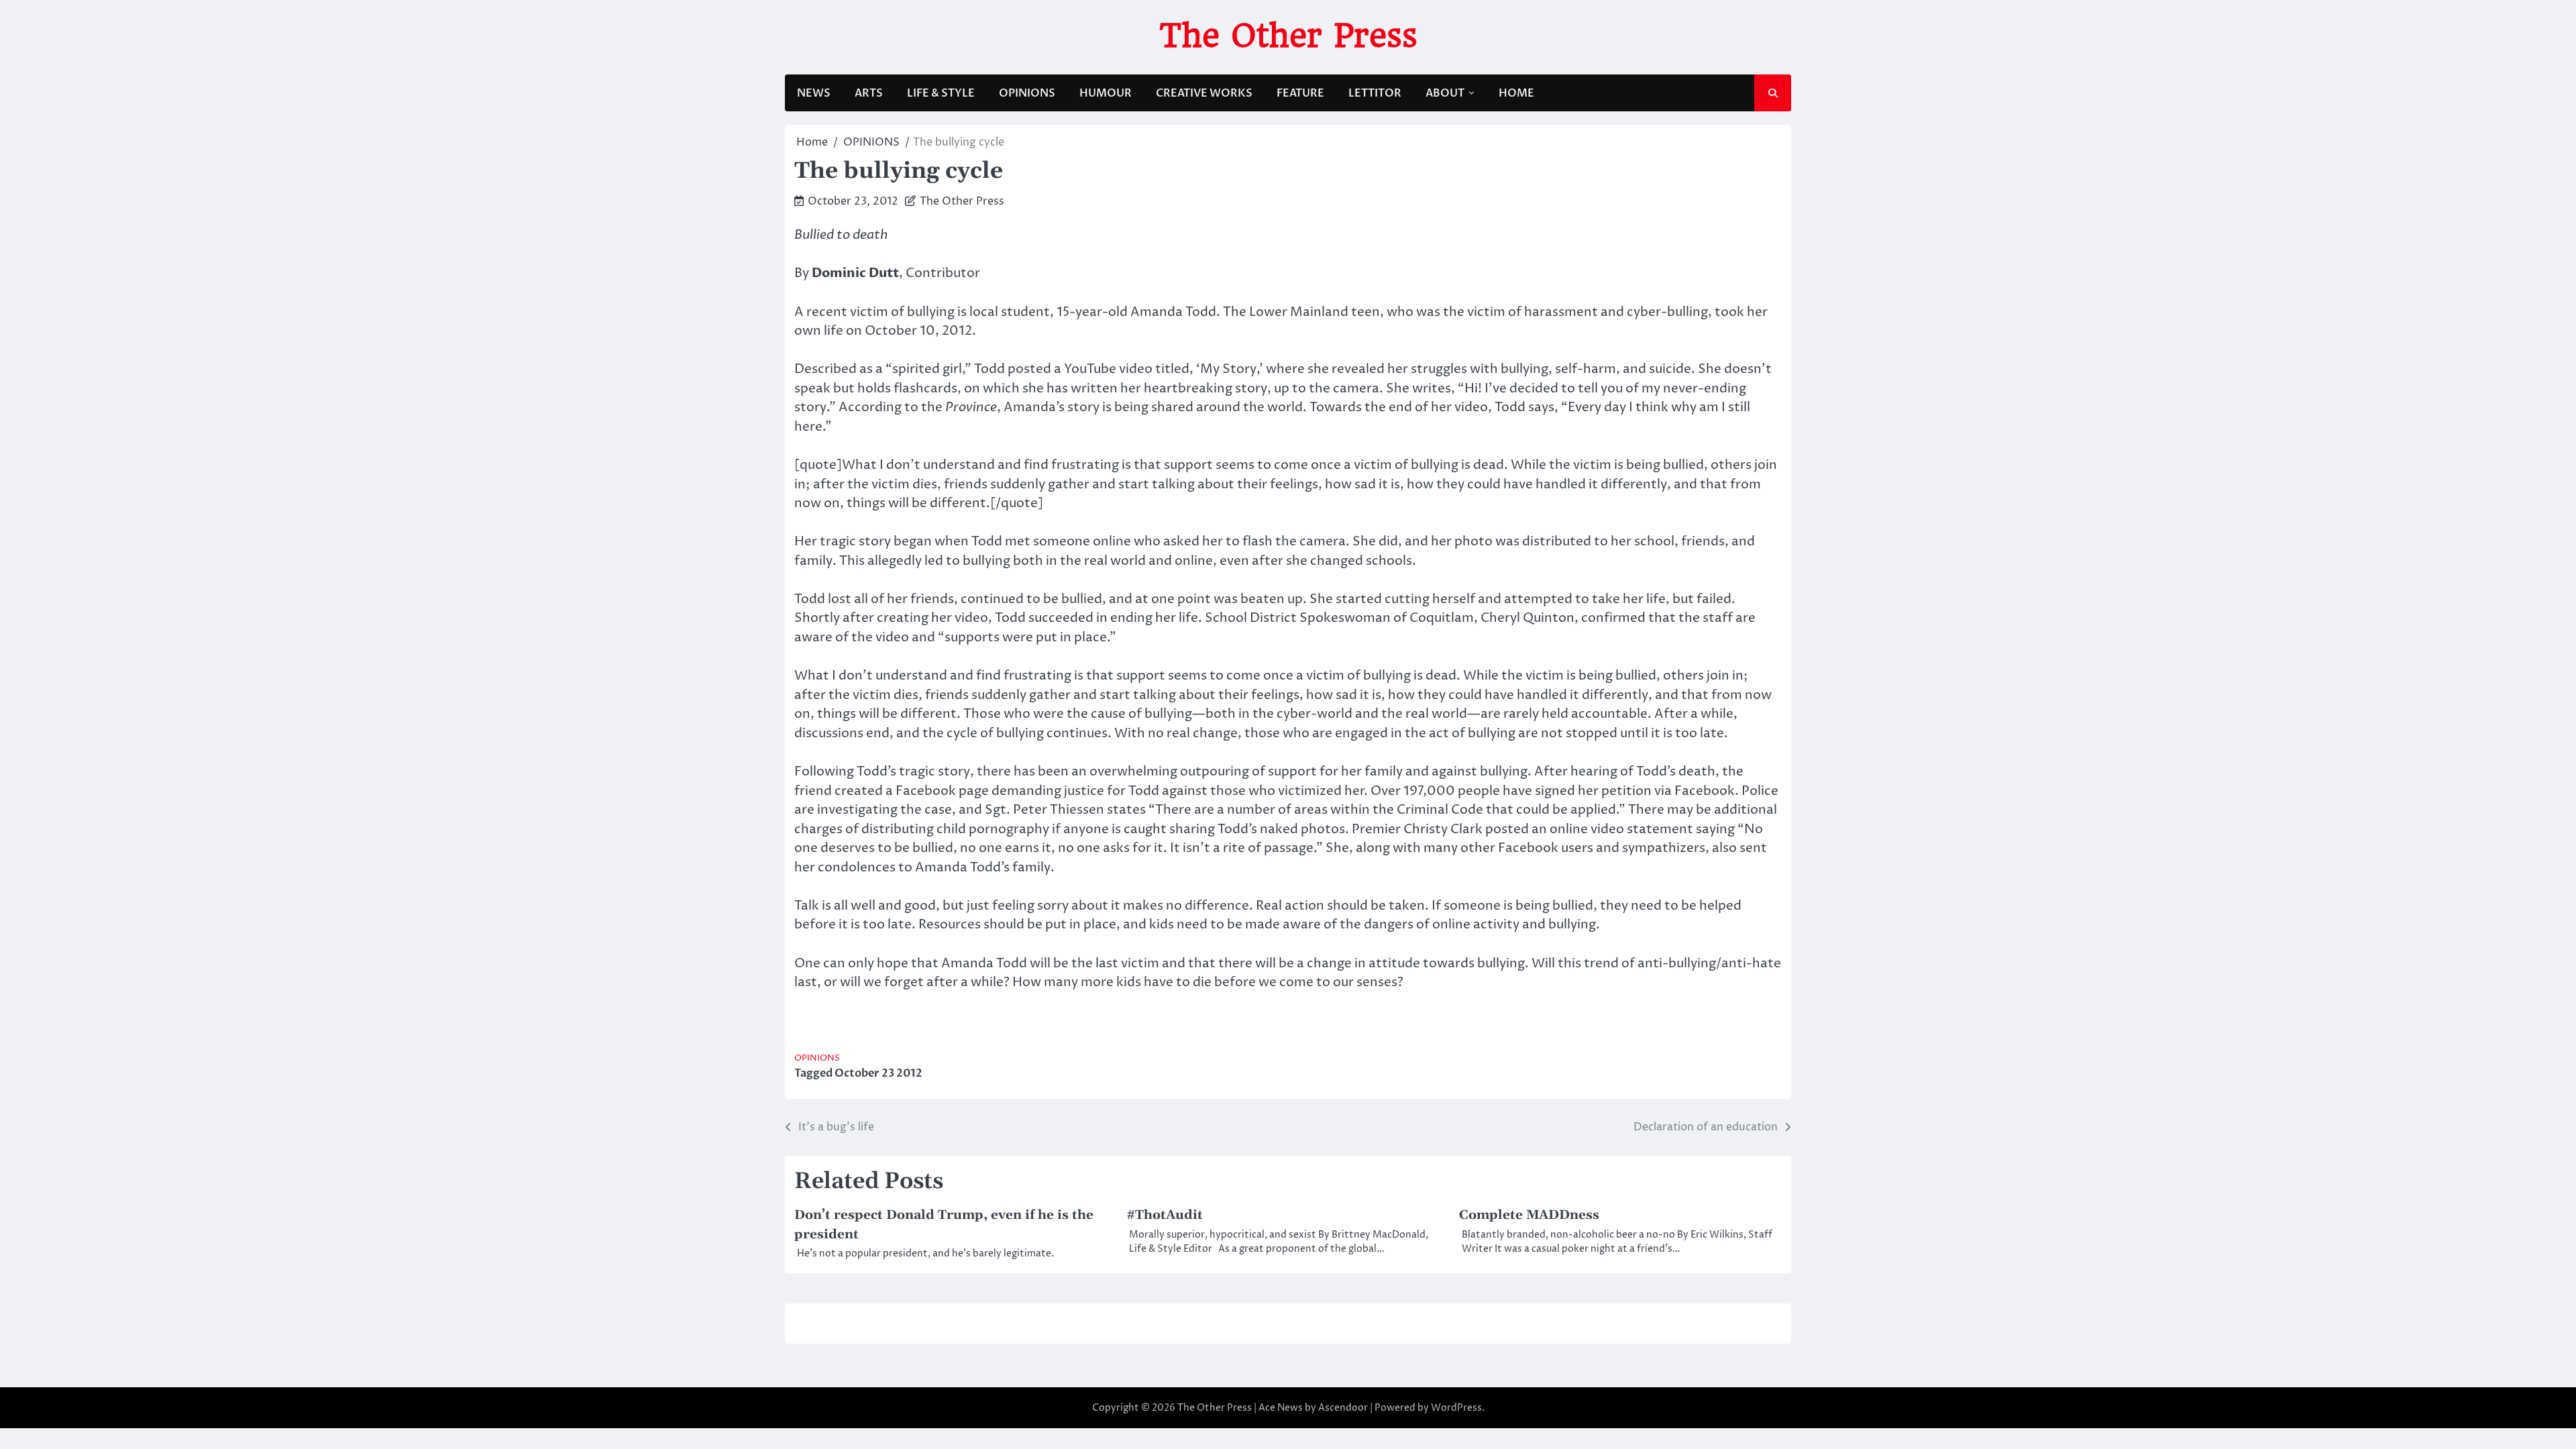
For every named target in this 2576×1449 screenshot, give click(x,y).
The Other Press (1288, 36)
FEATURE (1300, 93)
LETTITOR (1375, 93)
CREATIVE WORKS (1204, 93)
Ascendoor (1343, 1408)
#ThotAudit (1165, 1215)
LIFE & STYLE (941, 93)
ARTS (869, 93)
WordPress (1456, 1408)
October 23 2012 (878, 1073)
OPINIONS (1027, 93)
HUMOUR (1106, 93)
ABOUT (1445, 93)
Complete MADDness (1529, 1215)
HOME (1516, 93)
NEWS (814, 93)
